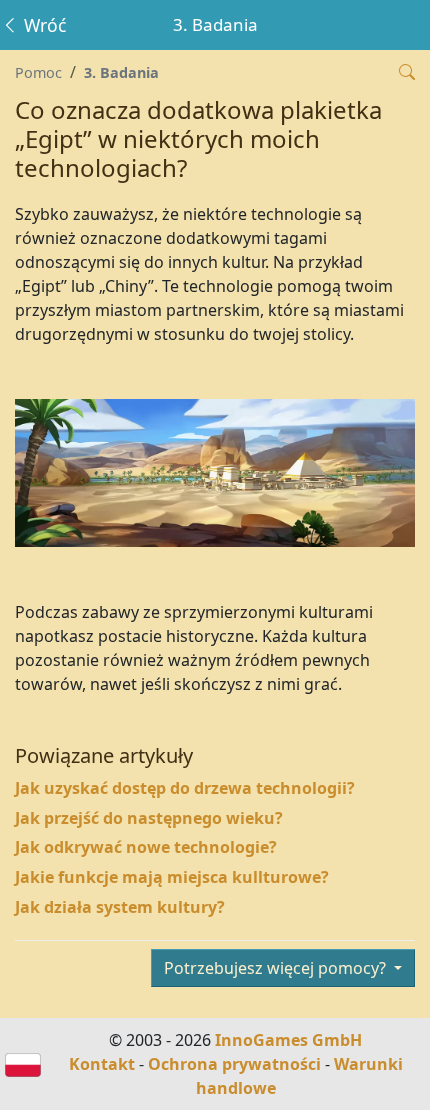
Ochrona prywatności (234, 1064)
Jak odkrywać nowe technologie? (146, 847)
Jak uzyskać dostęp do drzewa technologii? (185, 788)
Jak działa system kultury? (120, 907)
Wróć (42, 25)
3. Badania (121, 72)
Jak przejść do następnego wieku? (149, 818)
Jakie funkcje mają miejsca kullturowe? (172, 877)
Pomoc (38, 72)
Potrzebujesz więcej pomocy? (277, 968)
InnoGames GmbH (288, 1040)
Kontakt (102, 1064)
